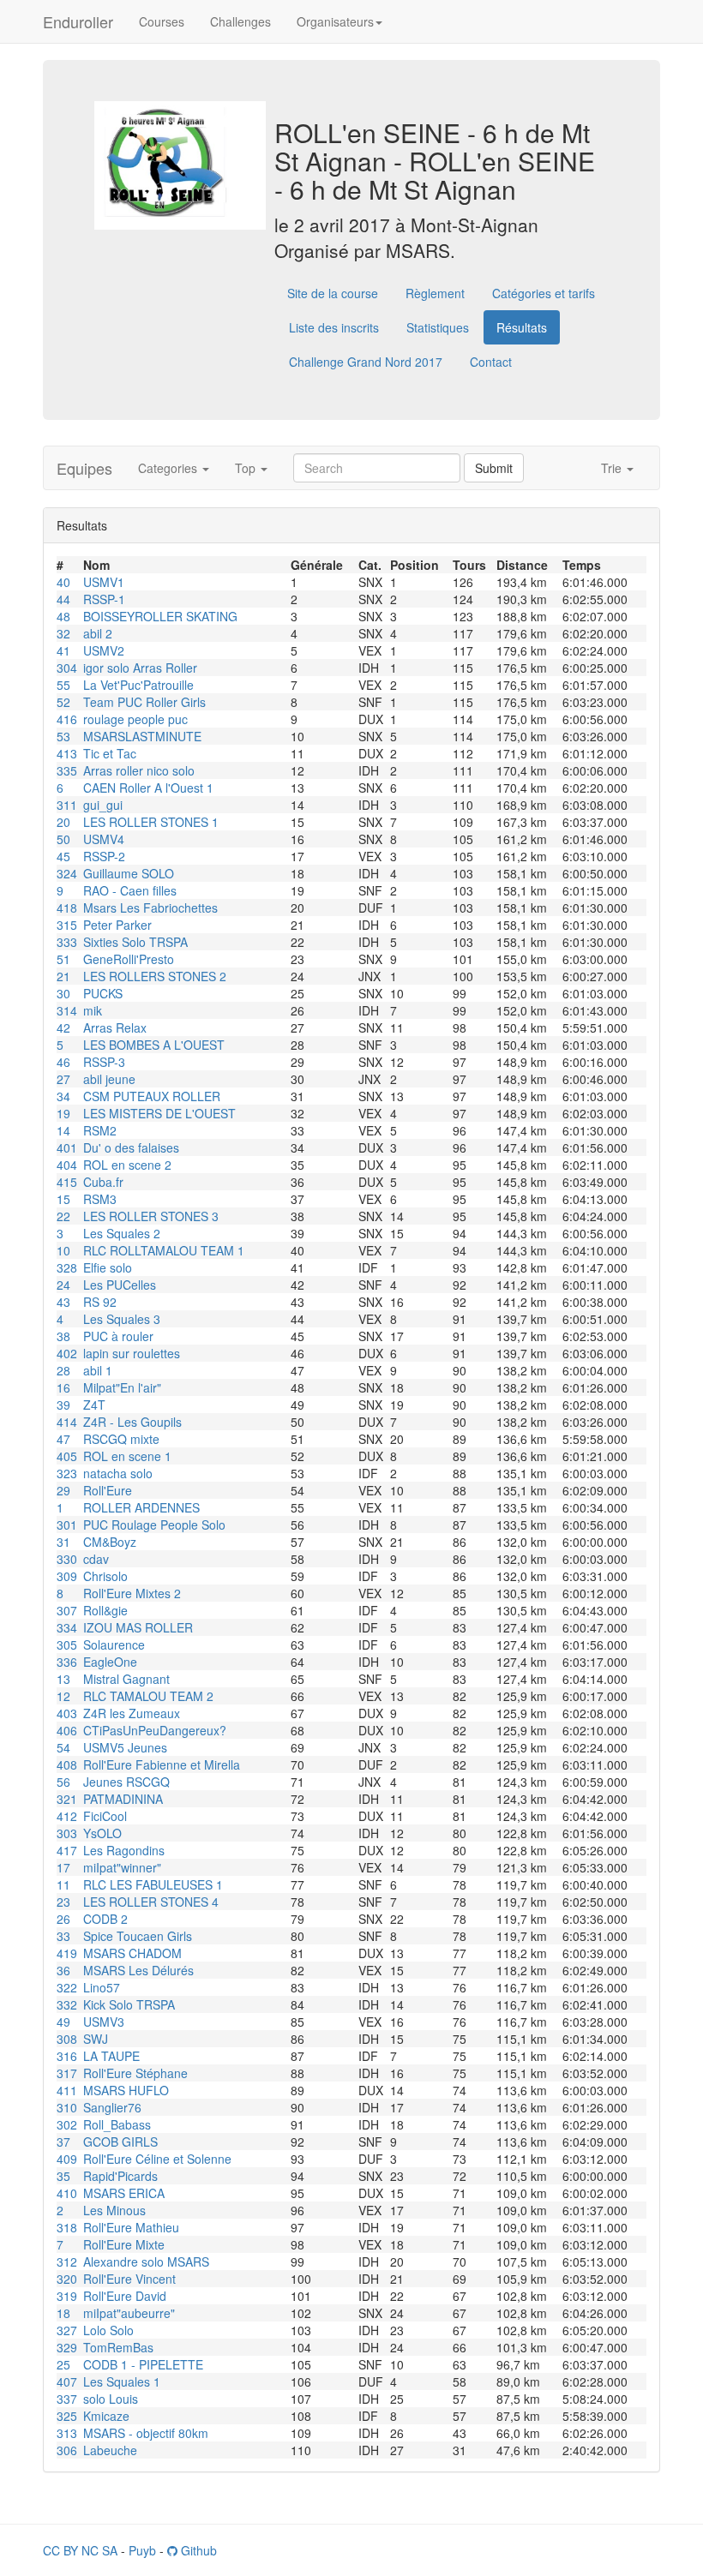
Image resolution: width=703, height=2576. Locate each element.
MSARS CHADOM (132, 1953)
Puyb (142, 2550)
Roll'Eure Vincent (129, 2279)
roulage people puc (135, 719)
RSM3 (100, 1199)
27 (63, 1079)
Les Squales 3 (122, 1319)
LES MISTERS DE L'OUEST (159, 1113)
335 (67, 770)
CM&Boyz (110, 1542)
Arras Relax (115, 1027)
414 (67, 1422)
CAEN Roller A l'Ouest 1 (148, 788)
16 (63, 1387)
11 (63, 1884)
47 (63, 1439)
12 (63, 1696)
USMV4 (104, 839)
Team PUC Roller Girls (144, 702)
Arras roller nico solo (139, 770)
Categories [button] (169, 468)
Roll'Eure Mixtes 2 (132, 1593)
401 (67, 1147)
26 (63, 1919)
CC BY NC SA (80, 2550)
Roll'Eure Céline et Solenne (157, 2159)
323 (67, 1473)
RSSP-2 (104, 856)
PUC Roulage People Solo (154, 1525)
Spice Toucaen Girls (138, 1936)
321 (67, 1799)
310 (67, 2107)
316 (67, 2056)
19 (63, 1113)
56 (63, 1782)
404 (67, 1165)
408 (67, 1764)
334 (67, 1627)
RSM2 (100, 1130)
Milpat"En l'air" (122, 1387)
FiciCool (105, 1816)
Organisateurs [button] (335, 21)
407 (67, 2381)
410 (67, 2193)
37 (63, 2142)
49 (63, 2022)
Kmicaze (106, 2416)
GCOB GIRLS (120, 2142)
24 (63, 1285)
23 (63, 1902)
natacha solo (118, 1473)
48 (63, 616)
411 (67, 2090)
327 (67, 2330)
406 (67, 1730)
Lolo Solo (108, 2330)
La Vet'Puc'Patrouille (138, 685)
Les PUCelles (120, 1285)
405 (67, 1456)
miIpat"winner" (122, 1867)
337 (67, 2399)
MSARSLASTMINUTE (142, 736)
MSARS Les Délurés (138, 1970)
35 (63, 2176)
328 (67, 1267)
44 (63, 599)
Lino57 (102, 1987)
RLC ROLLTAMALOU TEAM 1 (164, 1250)
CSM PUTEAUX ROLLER (152, 1096)
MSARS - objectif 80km (146, 2433)
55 (63, 685)
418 (67, 908)
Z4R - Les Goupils (132, 1422)
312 (67, 2261)
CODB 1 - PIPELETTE (143, 2364)
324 (67, 873)
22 (63, 1216)
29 (63, 1490)
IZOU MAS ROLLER (138, 1627)
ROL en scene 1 (127, 1456)
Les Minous (114, 2210)
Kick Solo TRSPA (129, 2004)
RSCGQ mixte (121, 1439)
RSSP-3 (104, 1062)
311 (67, 805)
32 (63, 633)
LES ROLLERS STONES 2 (155, 976)
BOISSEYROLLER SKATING (160, 616)
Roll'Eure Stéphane (135, 2073)
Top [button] (247, 468)
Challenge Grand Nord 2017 (366, 362)
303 (67, 1833)
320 (67, 2279)
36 (63, 1970)
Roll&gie (105, 1610)
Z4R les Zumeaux (132, 1713)
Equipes (84, 468)
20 (63, 822)
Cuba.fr (103, 1182)
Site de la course (333, 293)
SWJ (96, 2039)
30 (63, 993)
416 (67, 719)
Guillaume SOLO (129, 873)
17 (63, 1867)
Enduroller (78, 21)
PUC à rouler (118, 1336)
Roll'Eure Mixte (124, 2244)
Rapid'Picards (120, 2176)
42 (63, 1027)
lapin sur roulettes (132, 1353)
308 (67, 2039)
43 (63, 1302)
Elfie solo (108, 1267)
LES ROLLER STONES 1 (151, 822)
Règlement (435, 293)
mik (93, 1010)
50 (63, 839)
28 (63, 1370)
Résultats (522, 327)
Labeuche (110, 2450)
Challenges (240, 21)
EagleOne (110, 1662)
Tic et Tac (110, 753)
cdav (96, 1559)
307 (67, 1610)
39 (63, 1405)
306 (67, 2450)
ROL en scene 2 (127, 1165)
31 (63, 1542)
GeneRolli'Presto (129, 959)
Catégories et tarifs (544, 293)
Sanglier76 (112, 2107)
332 (67, 2004)
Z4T (94, 1405)
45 (63, 856)
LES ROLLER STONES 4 (151, 1902)
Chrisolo (105, 1576)
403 (67, 1713)
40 (63, 582)
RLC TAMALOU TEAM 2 (148, 1696)
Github (197, 2550)
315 (67, 925)
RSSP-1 (104, 599)
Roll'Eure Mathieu (131, 2227)
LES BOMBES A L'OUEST (154, 1045)
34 (63, 1096)
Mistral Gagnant (126, 1679)
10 (63, 1250)
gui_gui (103, 805)
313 (67, 2433)
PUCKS (103, 993)
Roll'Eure (108, 1490)
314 (67, 1010)
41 (63, 650)
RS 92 (100, 1302)
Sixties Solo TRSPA (135, 942)
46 (63, 1062)
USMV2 (104, 650)
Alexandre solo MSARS (146, 2261)
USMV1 (104, 582)
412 (67, 1816)
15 (63, 1199)
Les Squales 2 (122, 1233)
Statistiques (438, 327)
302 (67, 2124)
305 (67, 1644)
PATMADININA (123, 1799)
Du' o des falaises (131, 1147)
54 (63, 1747)
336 (67, 1662)
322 (67, 1987)
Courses (162, 21)
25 (63, 2364)
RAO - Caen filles (130, 890)
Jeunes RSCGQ (126, 1782)
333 (67, 942)
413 (67, 753)
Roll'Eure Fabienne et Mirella (162, 1764)
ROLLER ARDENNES (141, 1507)
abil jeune (109, 1079)
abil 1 (98, 1370)
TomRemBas (118, 2347)
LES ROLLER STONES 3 (151, 1216)
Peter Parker (117, 925)
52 (63, 702)
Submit (494, 468)
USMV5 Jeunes (125, 1747)
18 (63, 2313)
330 (67, 1559)
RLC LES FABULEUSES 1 (153, 1884)
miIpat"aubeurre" (129, 2313)
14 (63, 1130)
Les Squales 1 (122, 2381)
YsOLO (102, 1833)
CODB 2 (105, 1919)
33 (63, 1936)
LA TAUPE (111, 2056)
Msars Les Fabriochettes (150, 908)
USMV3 (104, 2022)
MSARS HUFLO (126, 2090)
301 (67, 1525)
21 (63, 976)
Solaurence (114, 1644)
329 (67, 2347)
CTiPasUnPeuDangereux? (155, 1730)
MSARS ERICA (124, 2193)
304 (67, 668)
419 (67, 1953)
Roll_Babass (117, 2124)
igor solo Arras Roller (140, 668)
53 (63, 736)
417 (67, 1850)
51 (63, 959)
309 (67, 1576)
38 (63, 1336)
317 (67, 2073)
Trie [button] (613, 468)
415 (67, 1182)
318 (67, 2227)
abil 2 (98, 633)
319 (67, 2296)
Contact (491, 362)
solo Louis (111, 2399)
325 (67, 2416)
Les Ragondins (124, 1850)
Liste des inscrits (334, 327)
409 (67, 2159)
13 (63, 1679)
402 (67, 1353)
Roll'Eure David (125, 2296)
